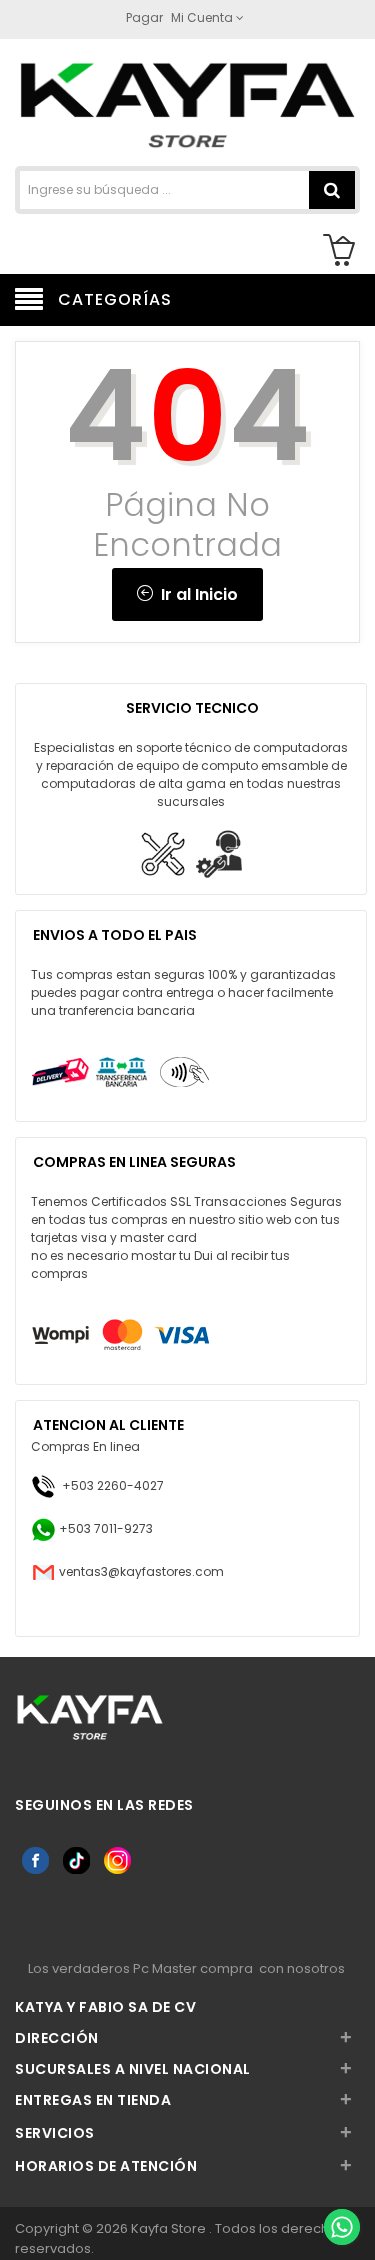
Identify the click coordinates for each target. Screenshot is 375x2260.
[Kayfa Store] (187, 104)
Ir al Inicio (195, 594)
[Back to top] (341, 2184)
